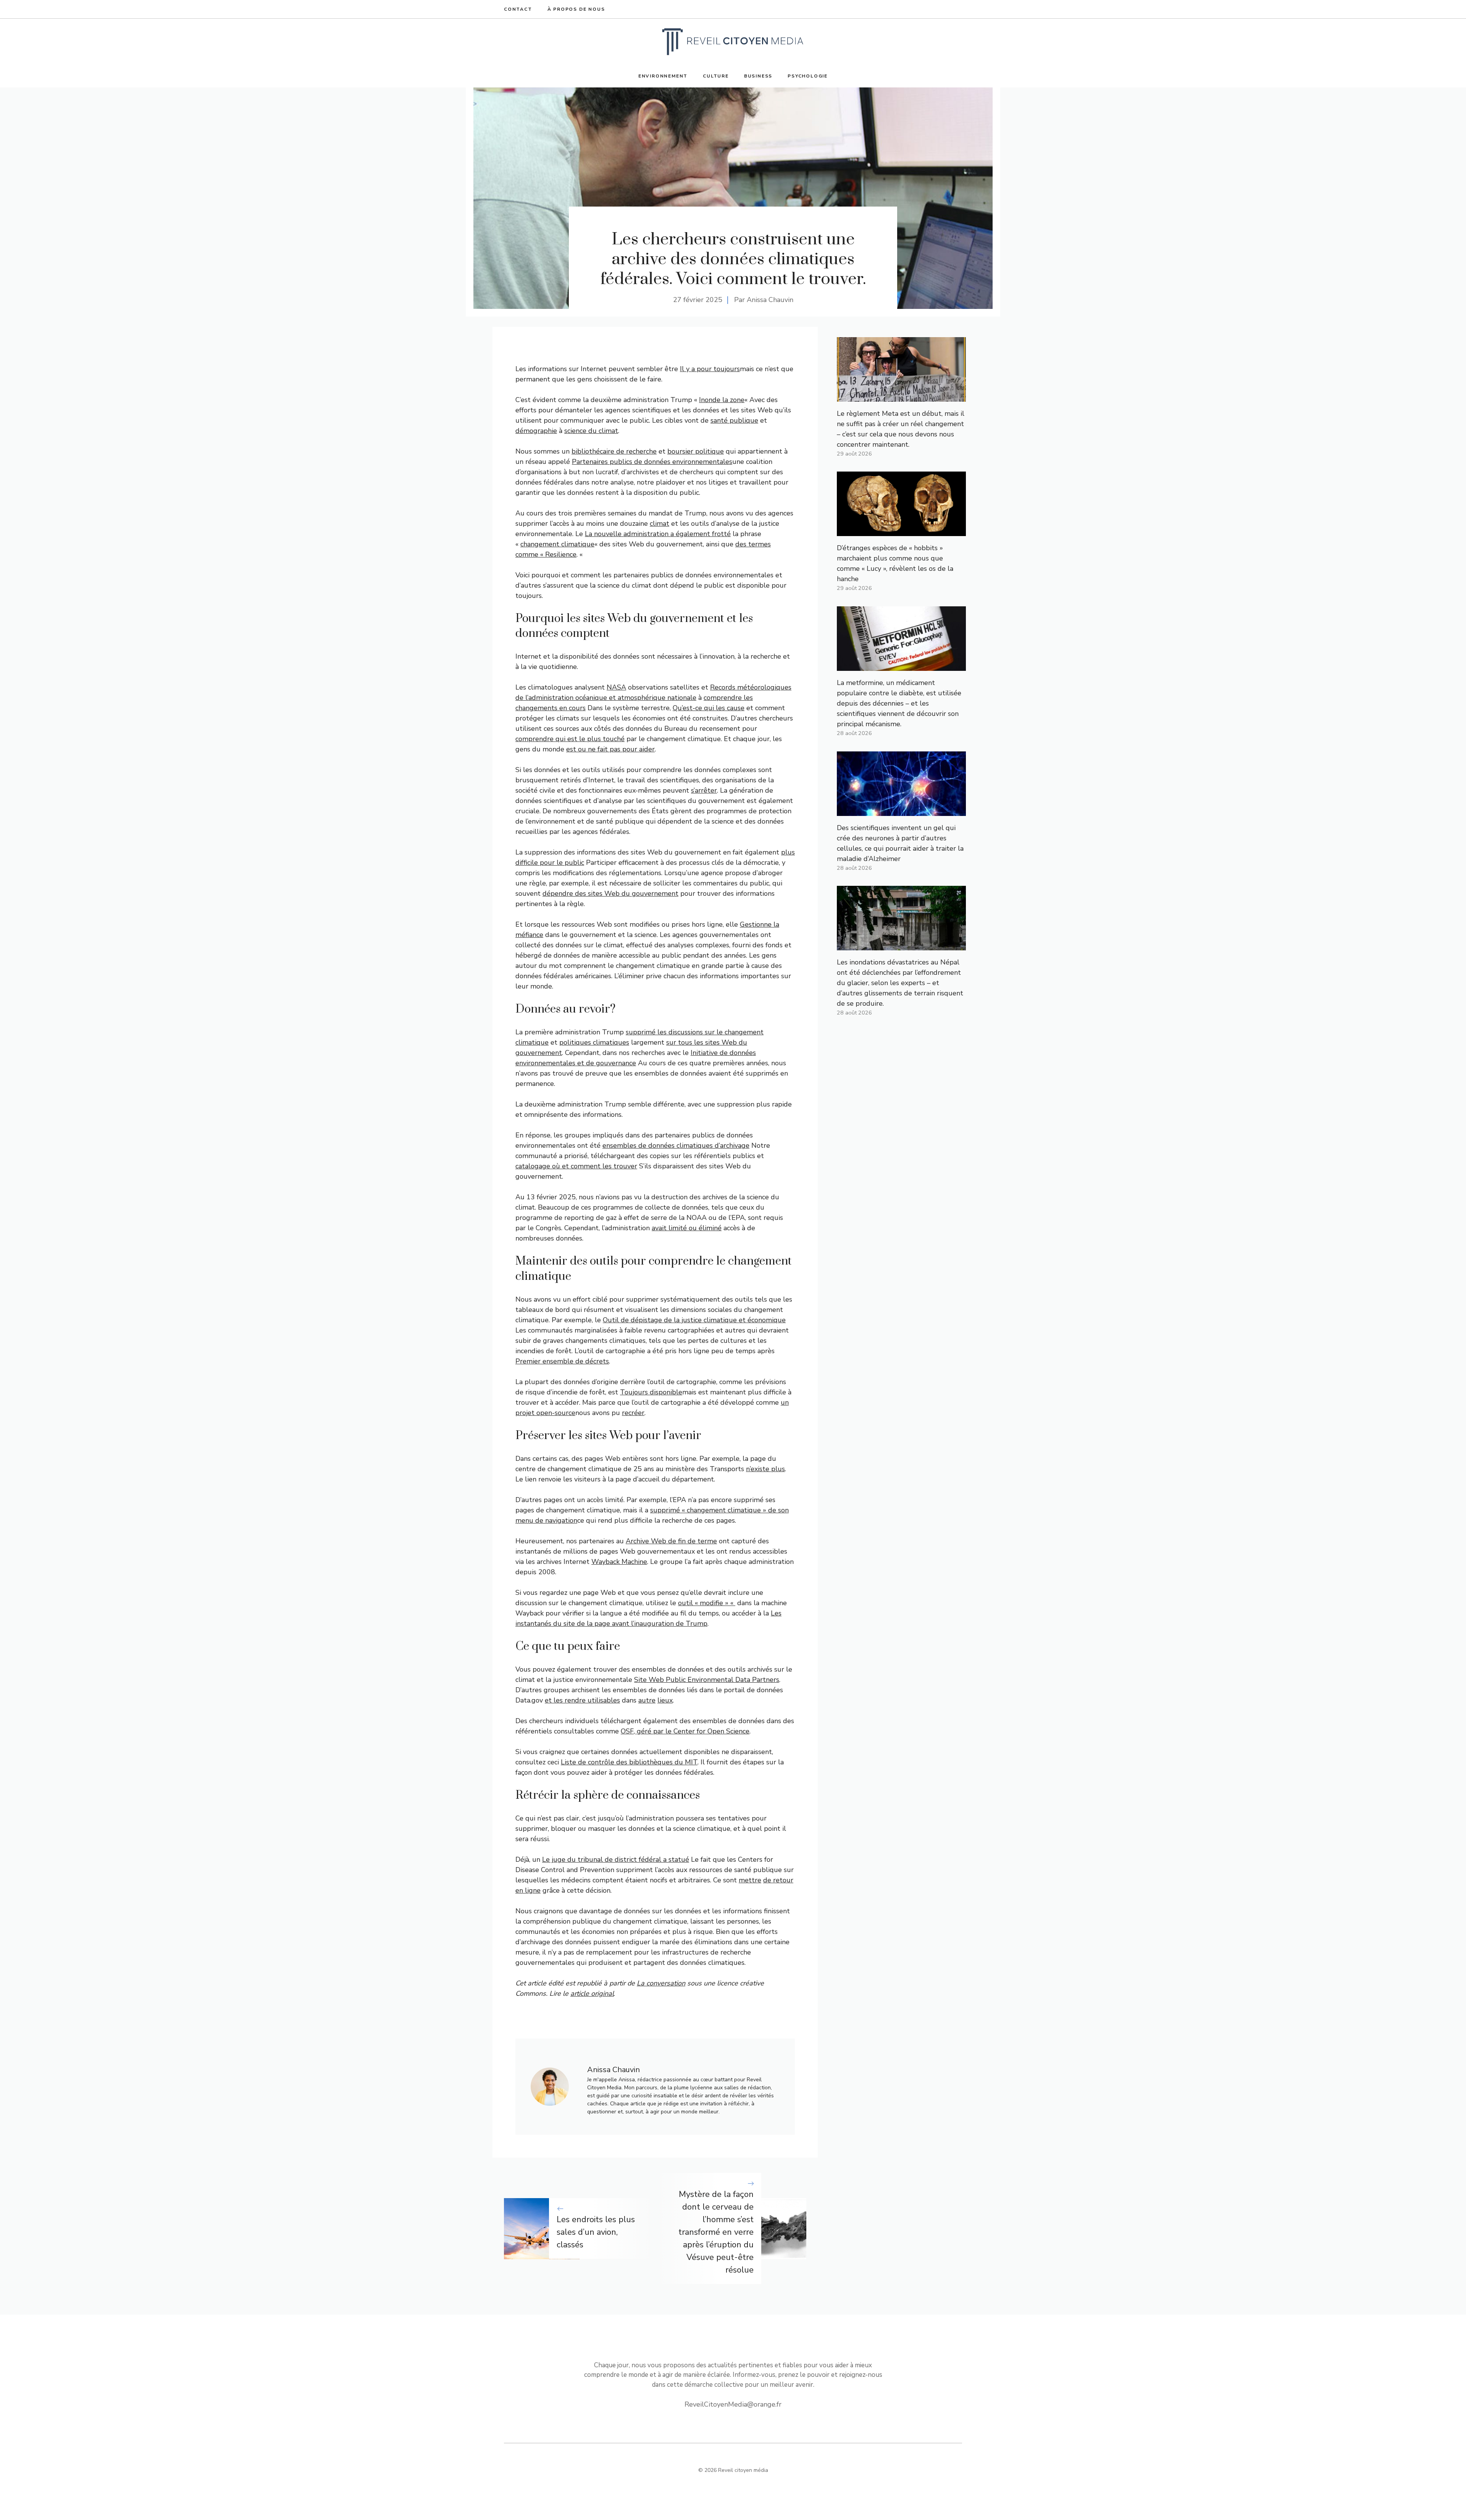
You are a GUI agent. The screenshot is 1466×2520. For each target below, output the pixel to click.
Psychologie (808, 76)
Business (758, 76)
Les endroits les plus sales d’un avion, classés (596, 2232)
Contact (518, 9)
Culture (716, 76)
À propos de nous (576, 9)
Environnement (663, 76)
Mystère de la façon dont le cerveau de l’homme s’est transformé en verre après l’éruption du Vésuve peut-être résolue (716, 2232)
